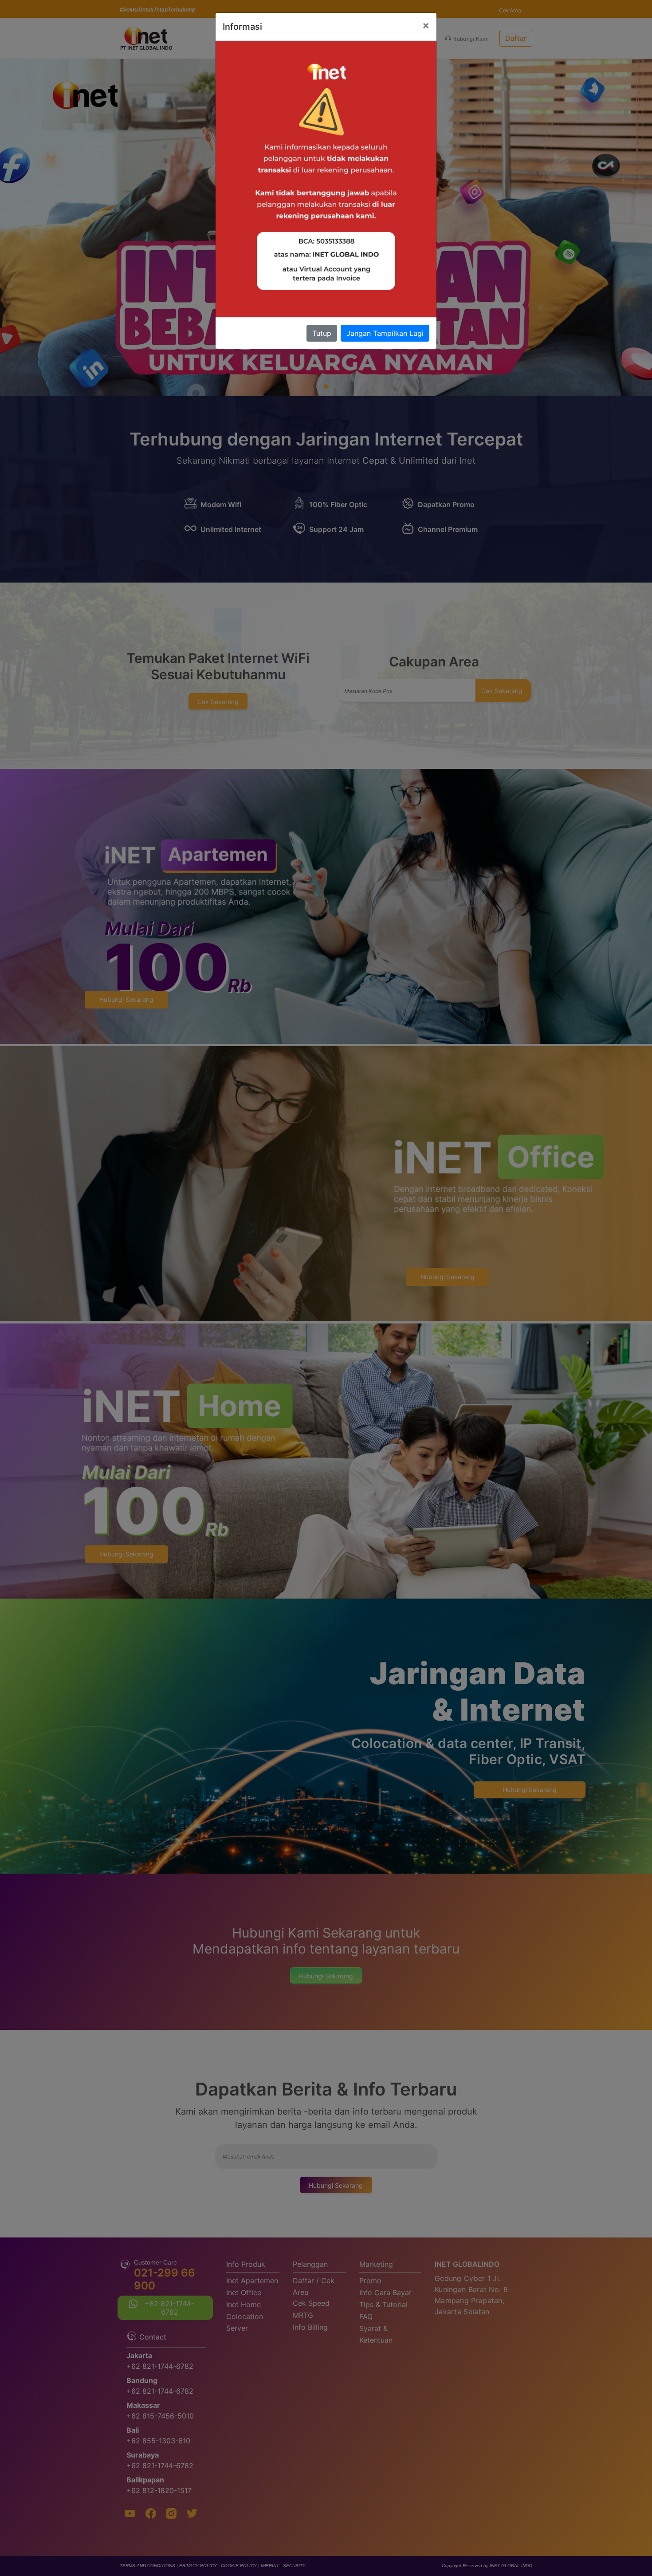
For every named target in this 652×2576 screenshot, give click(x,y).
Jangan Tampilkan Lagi (385, 333)
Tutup (322, 333)
